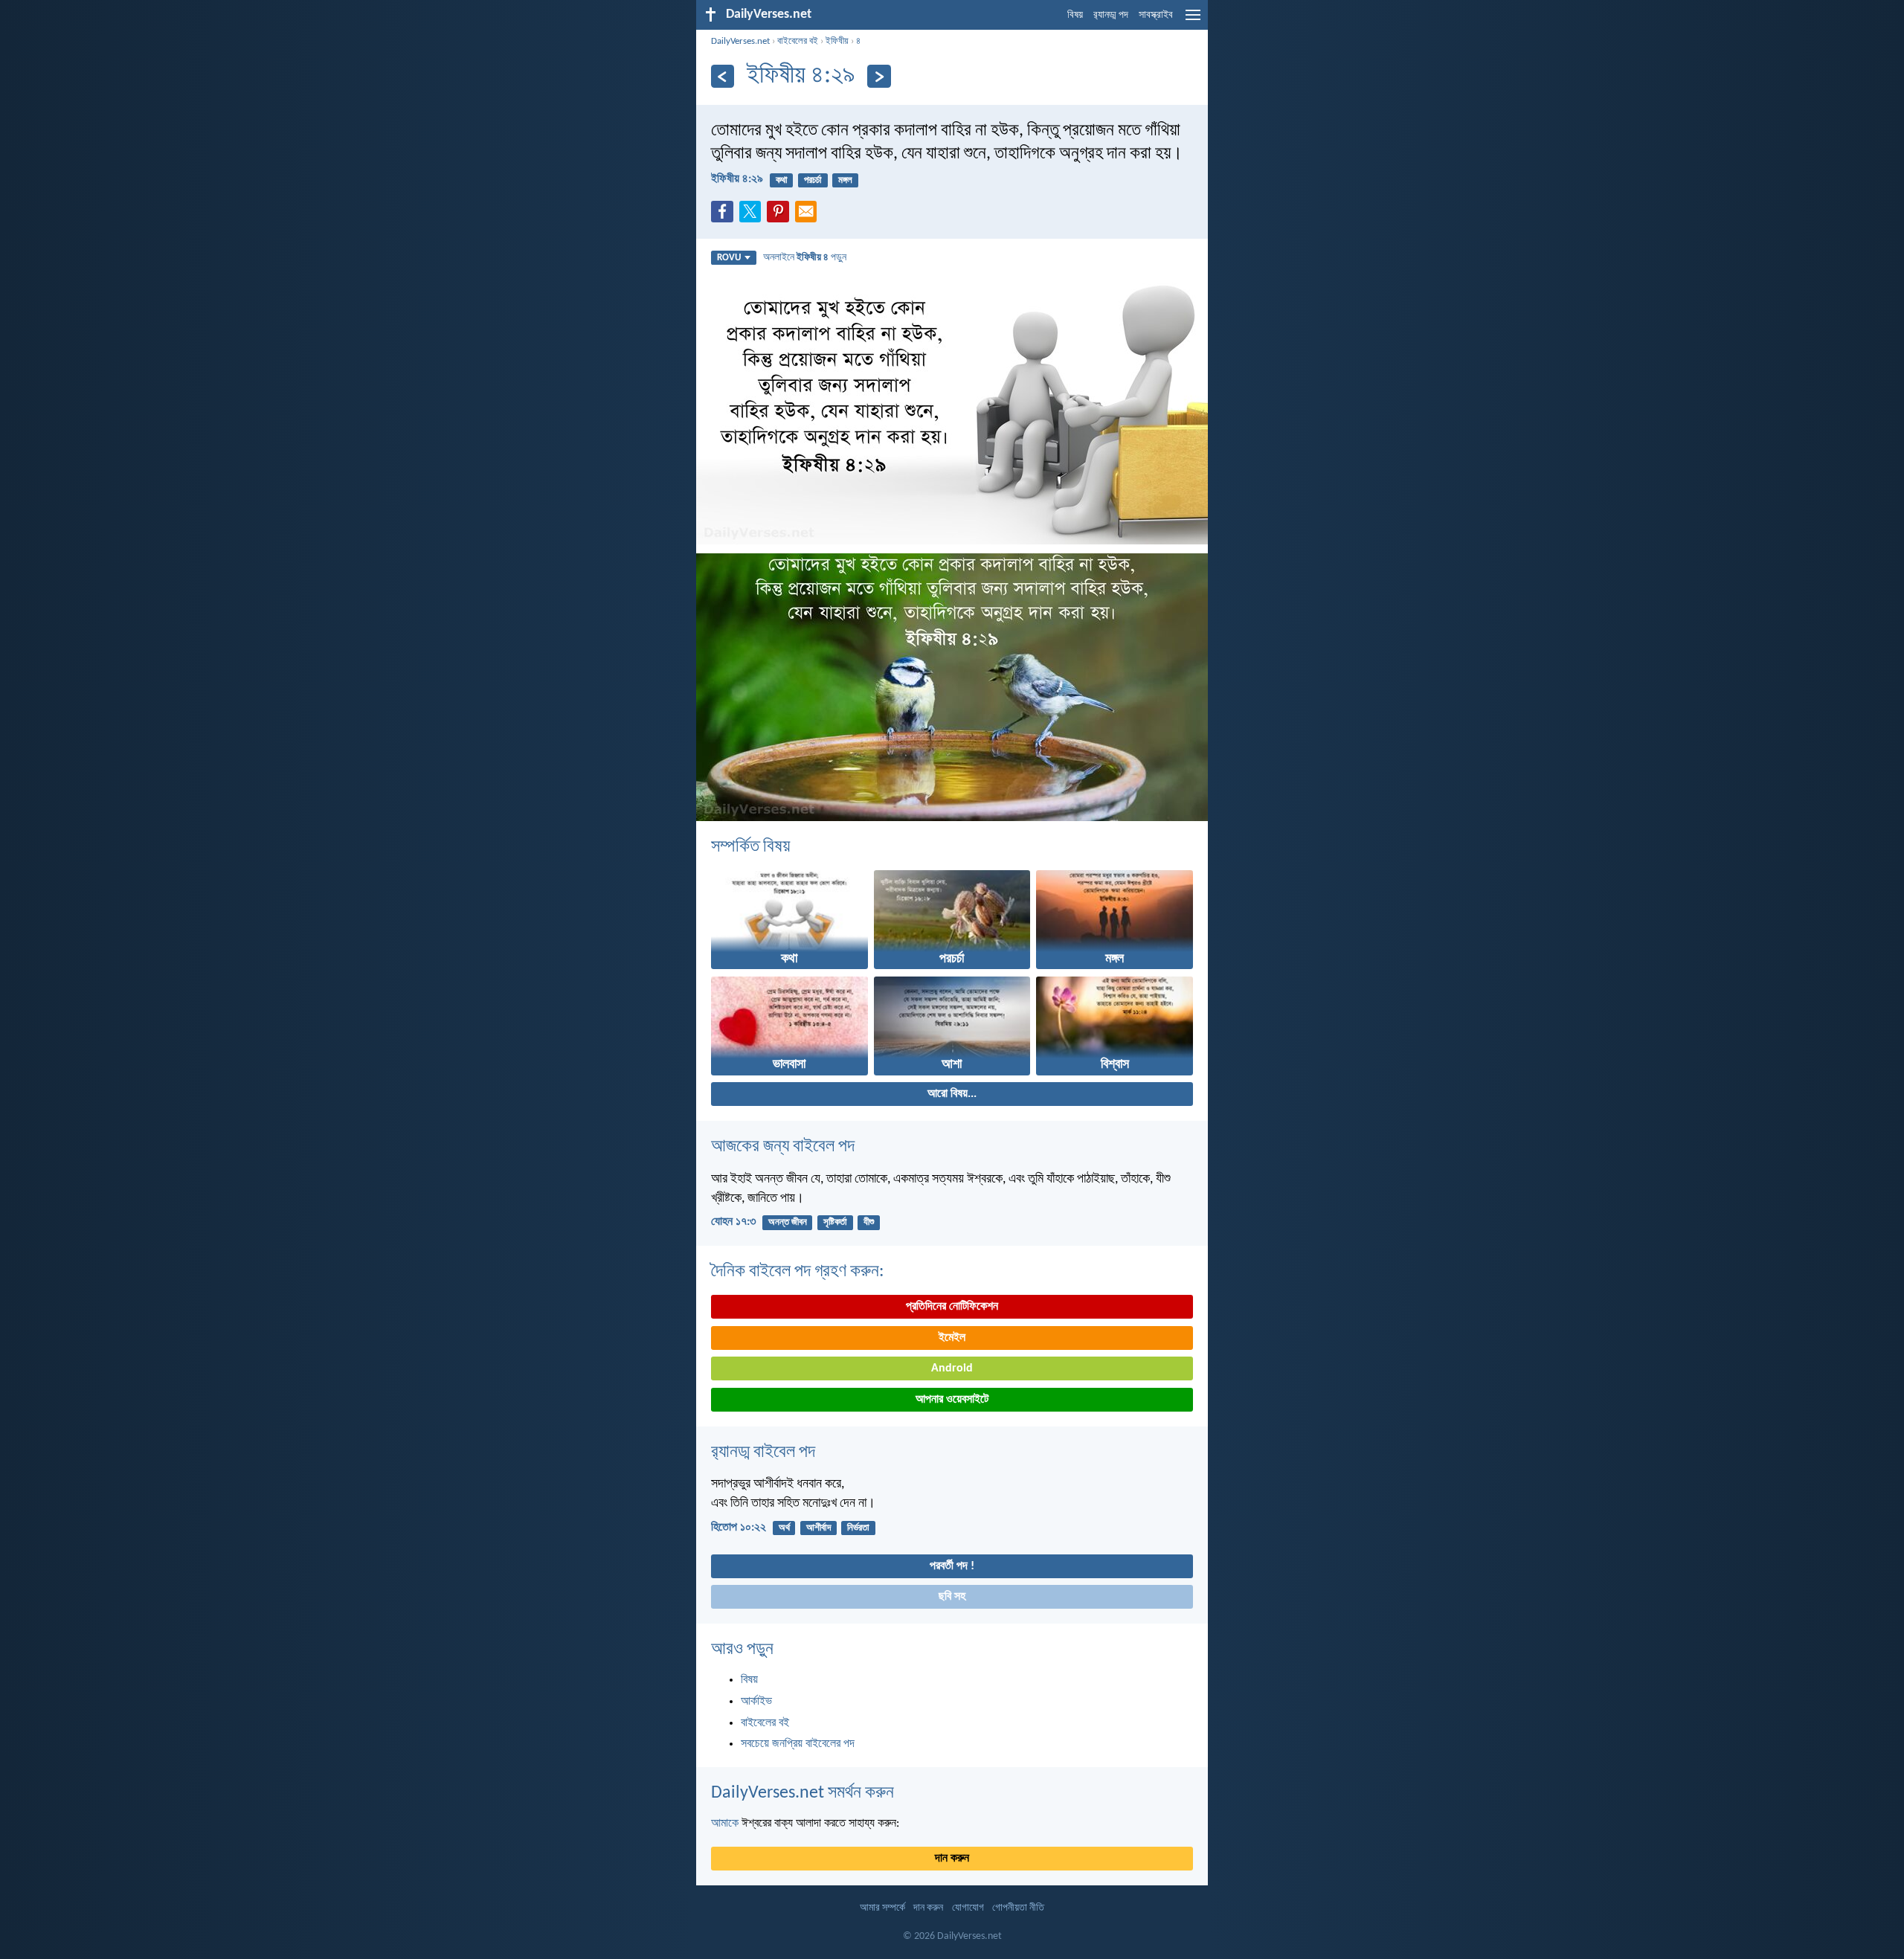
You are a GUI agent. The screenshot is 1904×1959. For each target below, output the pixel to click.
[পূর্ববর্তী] (723, 76)
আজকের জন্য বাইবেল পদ (783, 1147)
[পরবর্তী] (879, 76)
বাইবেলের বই (798, 41)
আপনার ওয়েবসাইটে (952, 1400)
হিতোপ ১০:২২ (739, 1528)
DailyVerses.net (740, 41)
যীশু (869, 1222)
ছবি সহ (952, 1597)
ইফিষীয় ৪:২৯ (737, 179)
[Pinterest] (781, 216)
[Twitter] (753, 216)
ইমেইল (952, 1338)
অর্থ (784, 1528)
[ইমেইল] (809, 216)
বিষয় (1075, 15)
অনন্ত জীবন (788, 1222)
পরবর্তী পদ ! (952, 1566)
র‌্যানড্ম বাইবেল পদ (763, 1453)
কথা (782, 180)
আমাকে (725, 1824)
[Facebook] (725, 216)
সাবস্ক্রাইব (1156, 15)
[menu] (1193, 21)
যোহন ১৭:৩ (733, 1222)
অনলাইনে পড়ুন (805, 258)
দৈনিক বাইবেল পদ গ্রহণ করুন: (797, 1272)
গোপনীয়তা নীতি (1018, 1908)
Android (952, 1368)
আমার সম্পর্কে (882, 1908)
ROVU (729, 258)
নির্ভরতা (858, 1528)
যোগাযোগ (968, 1908)
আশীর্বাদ (818, 1528)
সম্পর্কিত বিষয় (750, 847)
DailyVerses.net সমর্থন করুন (803, 1793)
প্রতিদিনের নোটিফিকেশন (952, 1307)
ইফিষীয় (837, 41)
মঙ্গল (845, 180)
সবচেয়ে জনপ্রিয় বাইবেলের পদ (798, 1744)
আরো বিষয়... (952, 1094)
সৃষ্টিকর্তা (835, 1222)
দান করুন (952, 1859)
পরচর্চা (813, 180)
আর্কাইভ (756, 1702)
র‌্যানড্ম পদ (1111, 15)
